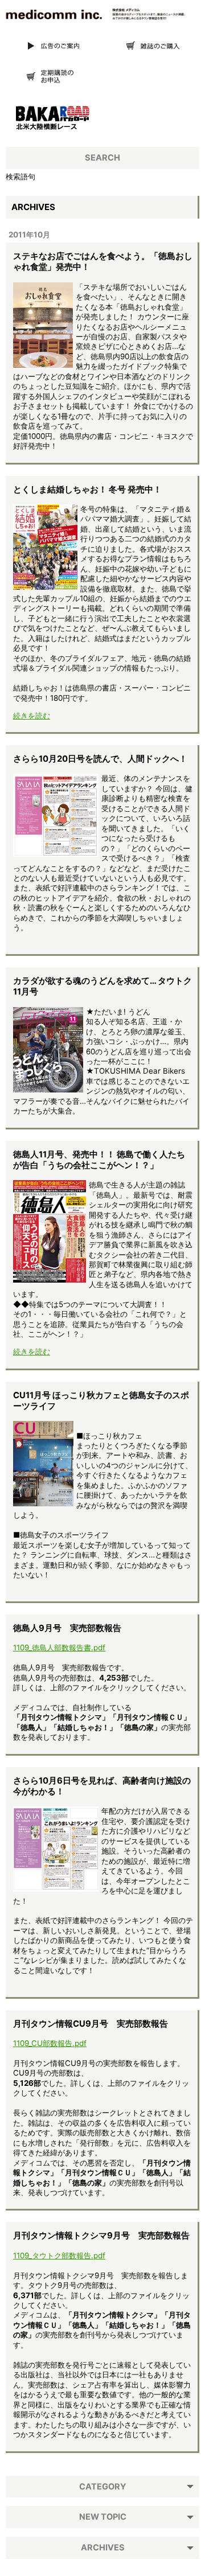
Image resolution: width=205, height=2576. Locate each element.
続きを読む (32, 716)
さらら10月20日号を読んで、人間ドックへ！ (100, 759)
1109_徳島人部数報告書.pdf (59, 1648)
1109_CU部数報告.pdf (50, 2043)
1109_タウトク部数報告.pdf (59, 2255)
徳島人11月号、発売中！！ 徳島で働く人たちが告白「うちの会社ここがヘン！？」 (99, 1160)
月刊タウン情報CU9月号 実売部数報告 (91, 2024)
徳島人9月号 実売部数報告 (67, 1628)
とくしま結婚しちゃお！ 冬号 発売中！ (87, 490)
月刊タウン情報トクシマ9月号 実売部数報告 (101, 2236)
